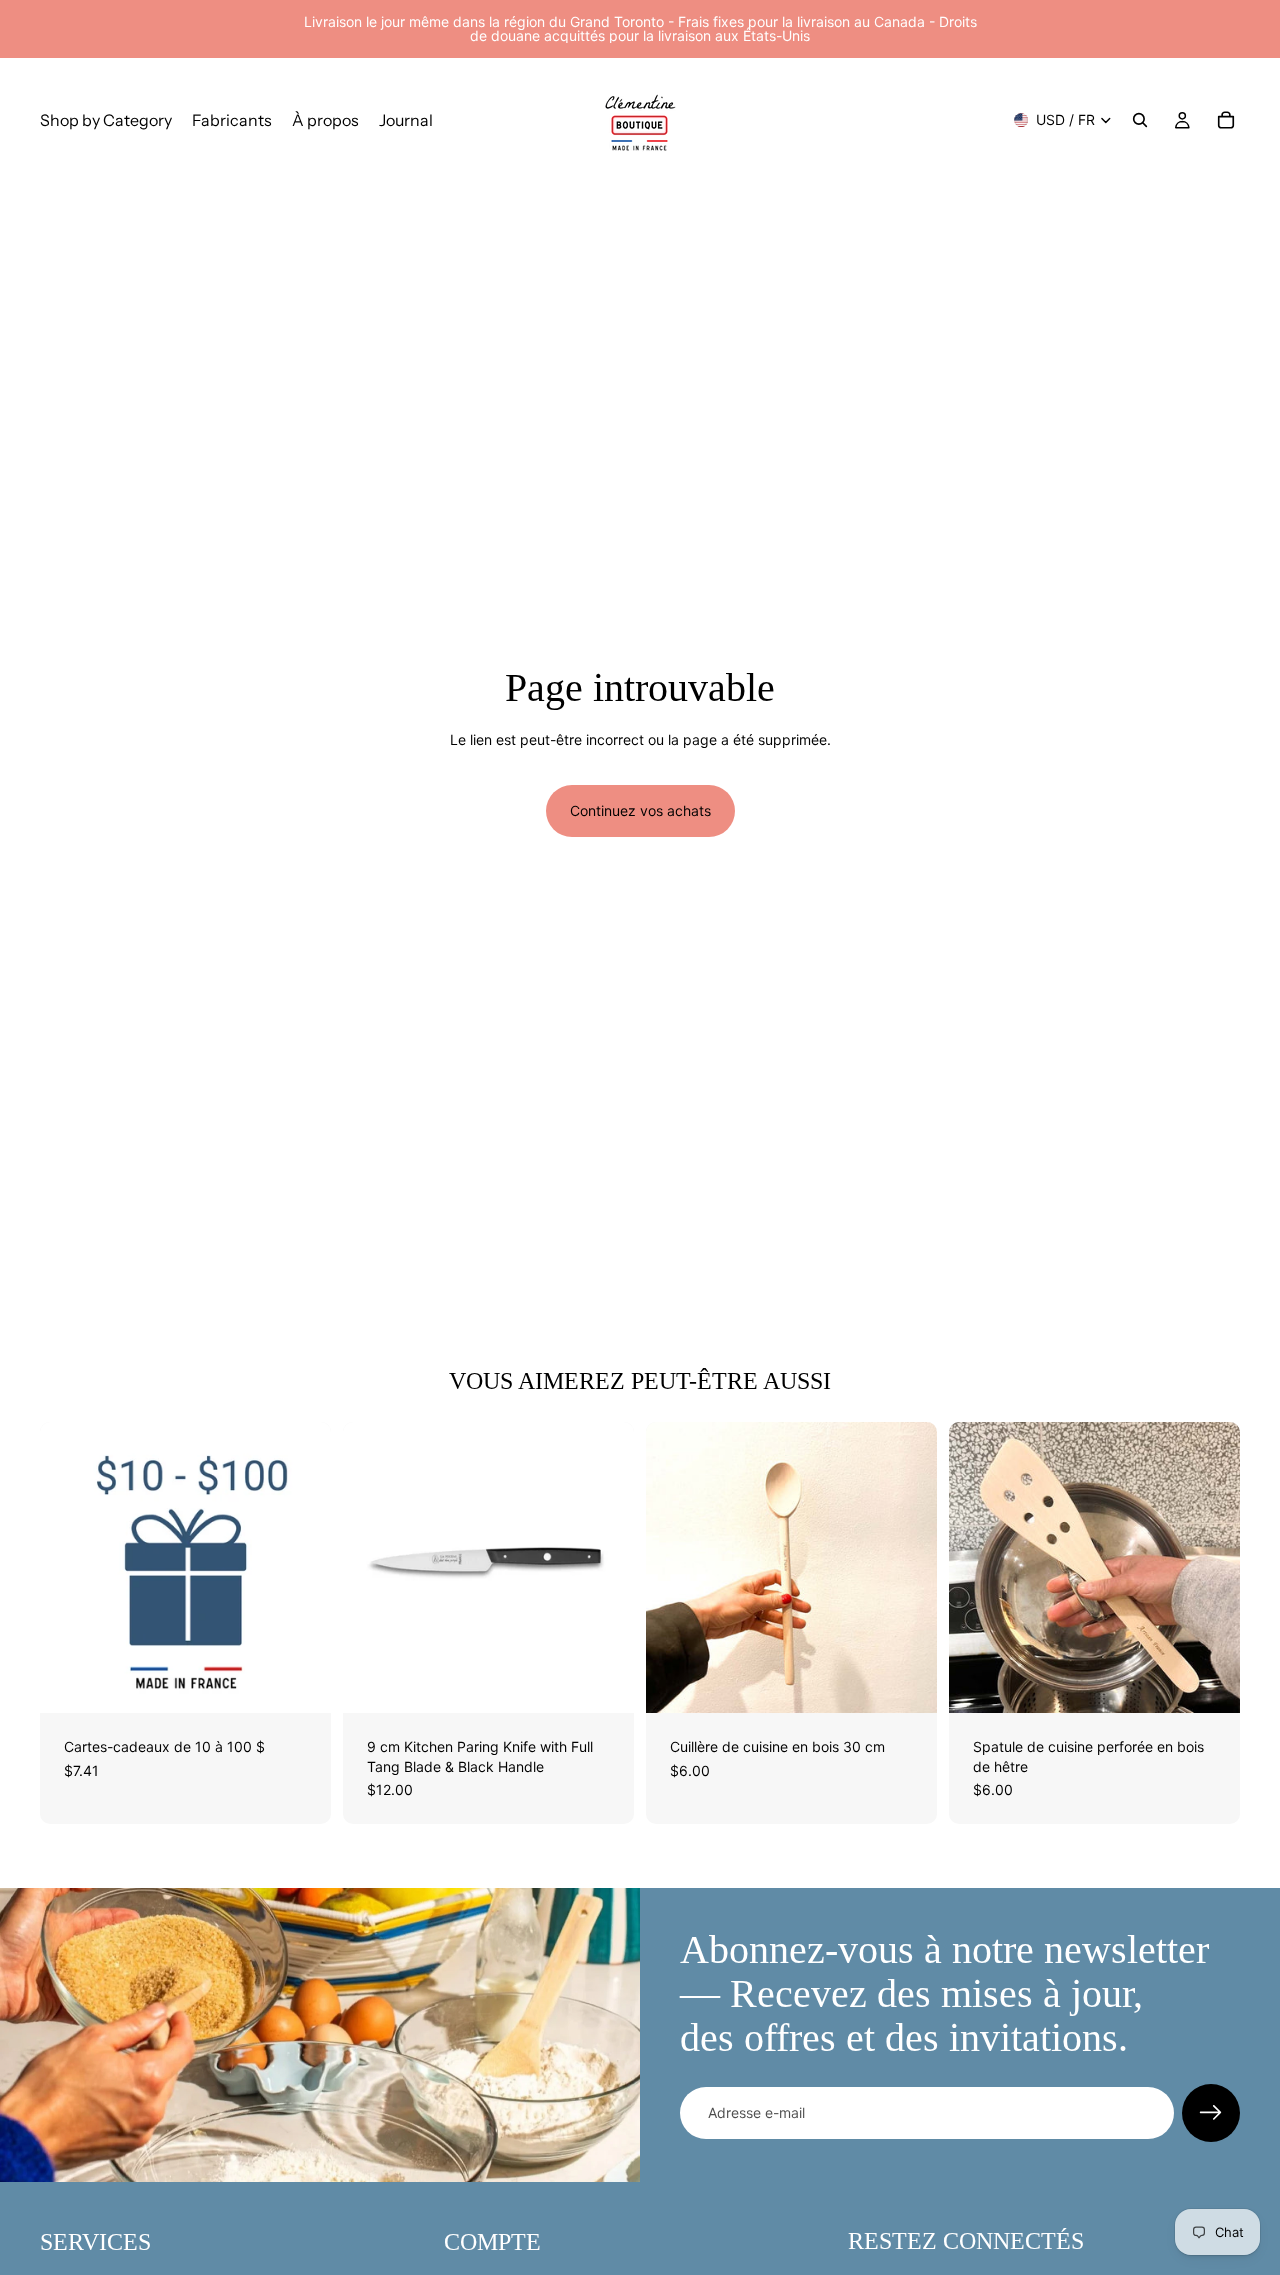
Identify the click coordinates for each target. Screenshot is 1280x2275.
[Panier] (1226, 120)
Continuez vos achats (640, 810)
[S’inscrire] (1211, 2113)
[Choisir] (300, 1682)
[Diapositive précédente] (70, 1568)
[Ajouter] (603, 1682)
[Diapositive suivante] (301, 1568)
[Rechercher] (1140, 120)
